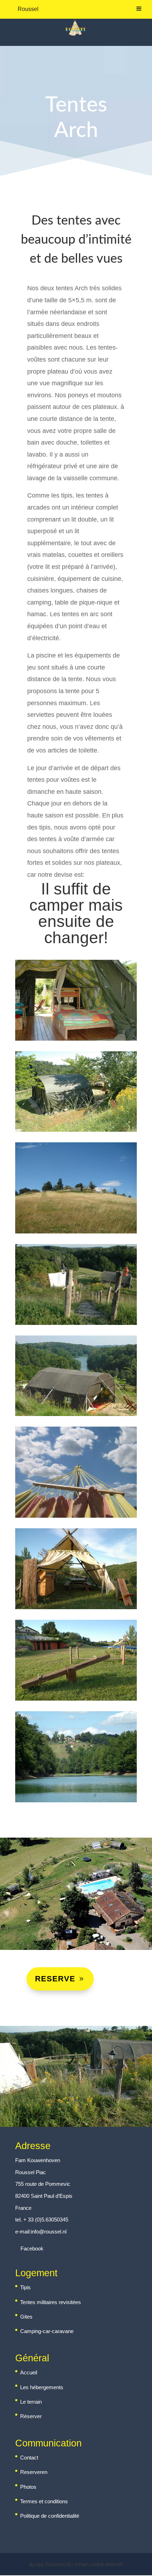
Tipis (25, 2287)
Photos (28, 2487)
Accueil (29, 2372)
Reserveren (34, 2472)
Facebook (31, 2248)
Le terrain (31, 2402)
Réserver (31, 2416)
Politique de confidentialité (50, 2516)
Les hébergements (42, 2387)
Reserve (55, 1979)
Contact (29, 2458)
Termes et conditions (44, 2501)
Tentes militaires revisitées (51, 2302)
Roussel (28, 9)
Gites (26, 2317)
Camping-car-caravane (47, 2331)
